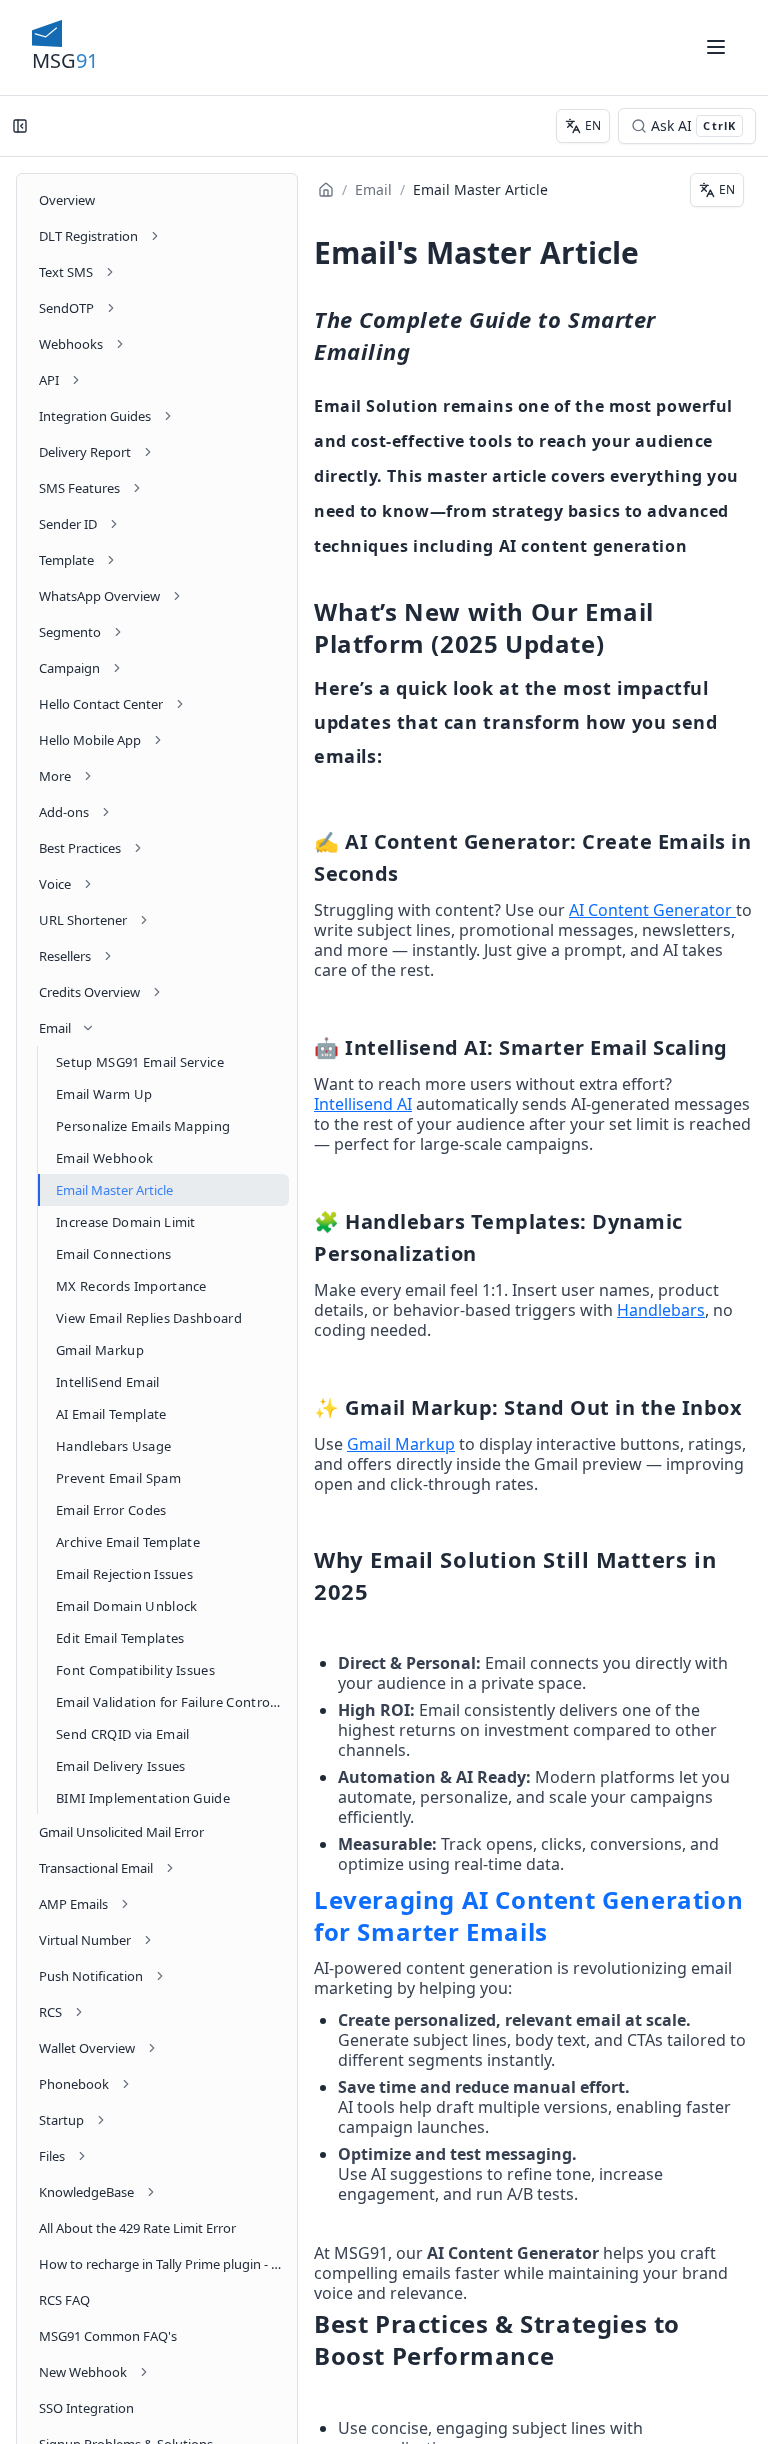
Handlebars (661, 1310)
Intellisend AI (363, 1104)
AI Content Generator (650, 910)
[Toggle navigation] (716, 47)
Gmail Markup (401, 1444)
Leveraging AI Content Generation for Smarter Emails (528, 1915)
